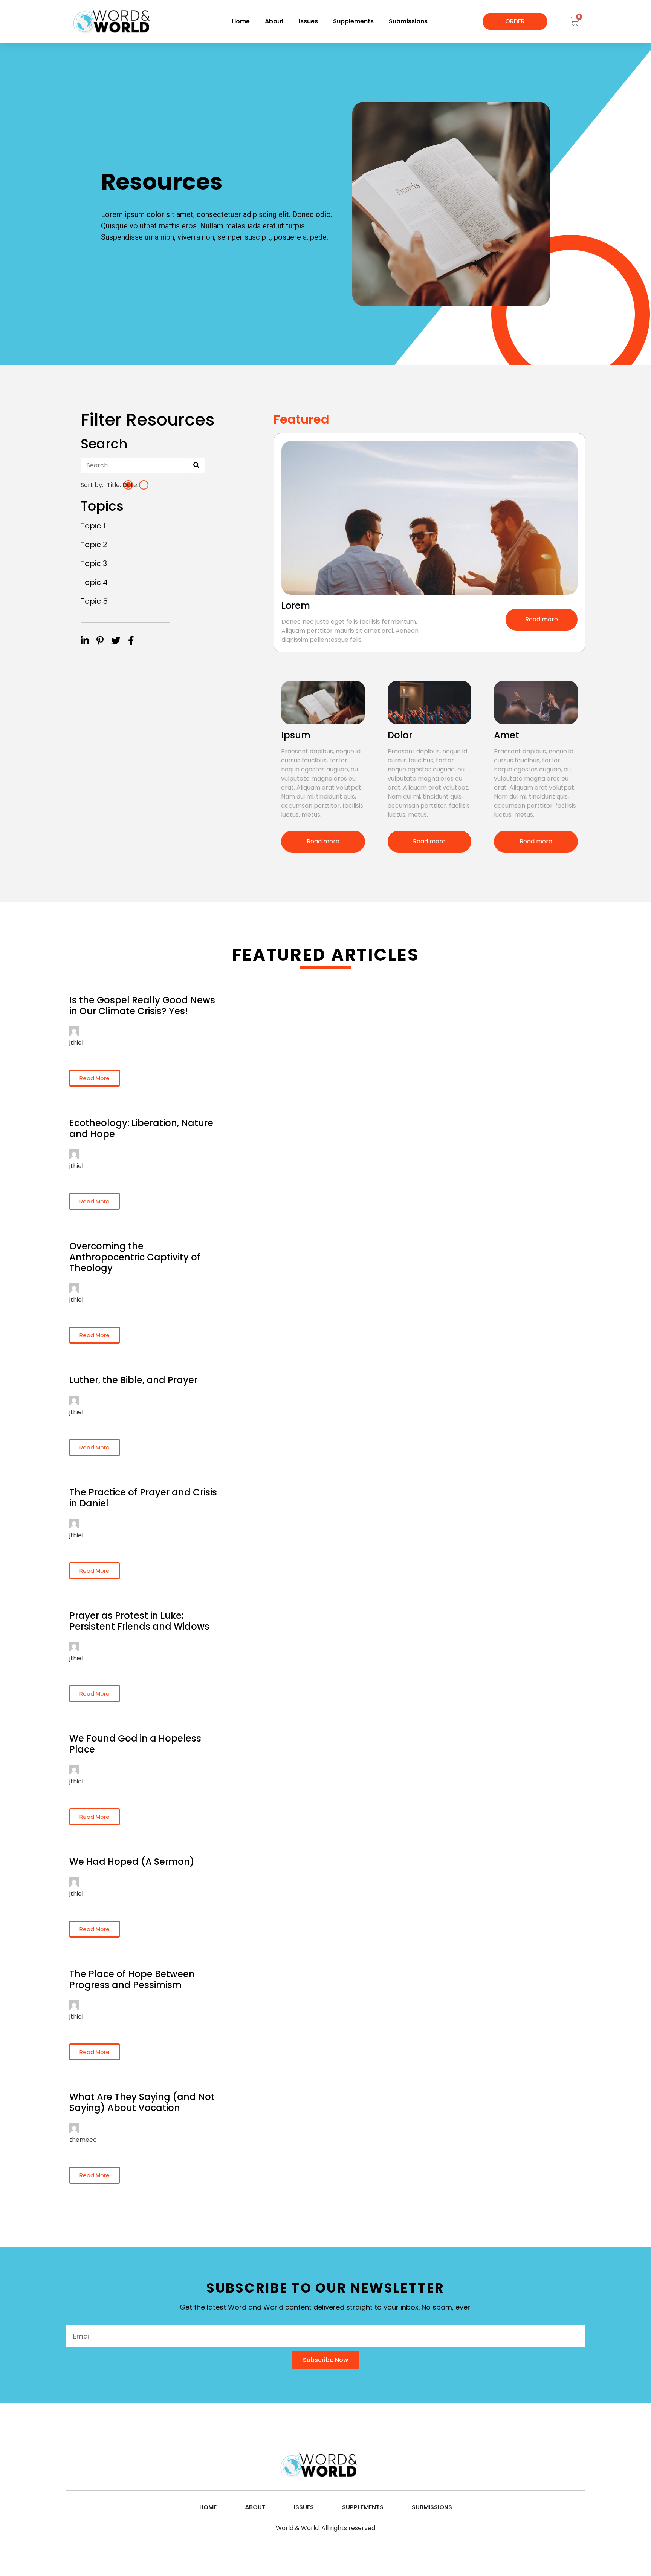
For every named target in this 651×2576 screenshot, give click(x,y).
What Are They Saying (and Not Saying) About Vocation (142, 2102)
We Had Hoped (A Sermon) (132, 1862)
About (274, 21)
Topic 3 (94, 563)
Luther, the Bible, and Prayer (133, 1380)
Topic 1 (93, 526)
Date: (130, 485)
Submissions (408, 21)
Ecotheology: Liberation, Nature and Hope (141, 1128)
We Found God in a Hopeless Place (135, 1744)
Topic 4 (94, 582)
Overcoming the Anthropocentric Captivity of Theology (135, 1257)
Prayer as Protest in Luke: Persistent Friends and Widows (139, 1621)
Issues (308, 21)
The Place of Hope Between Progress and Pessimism (132, 1979)
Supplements (353, 21)
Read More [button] (95, 1078)
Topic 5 (94, 601)
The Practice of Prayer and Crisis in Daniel (143, 1498)
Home (241, 21)
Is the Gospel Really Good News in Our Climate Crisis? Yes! (142, 1006)
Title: (114, 485)
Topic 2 (94, 545)
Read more (542, 619)
